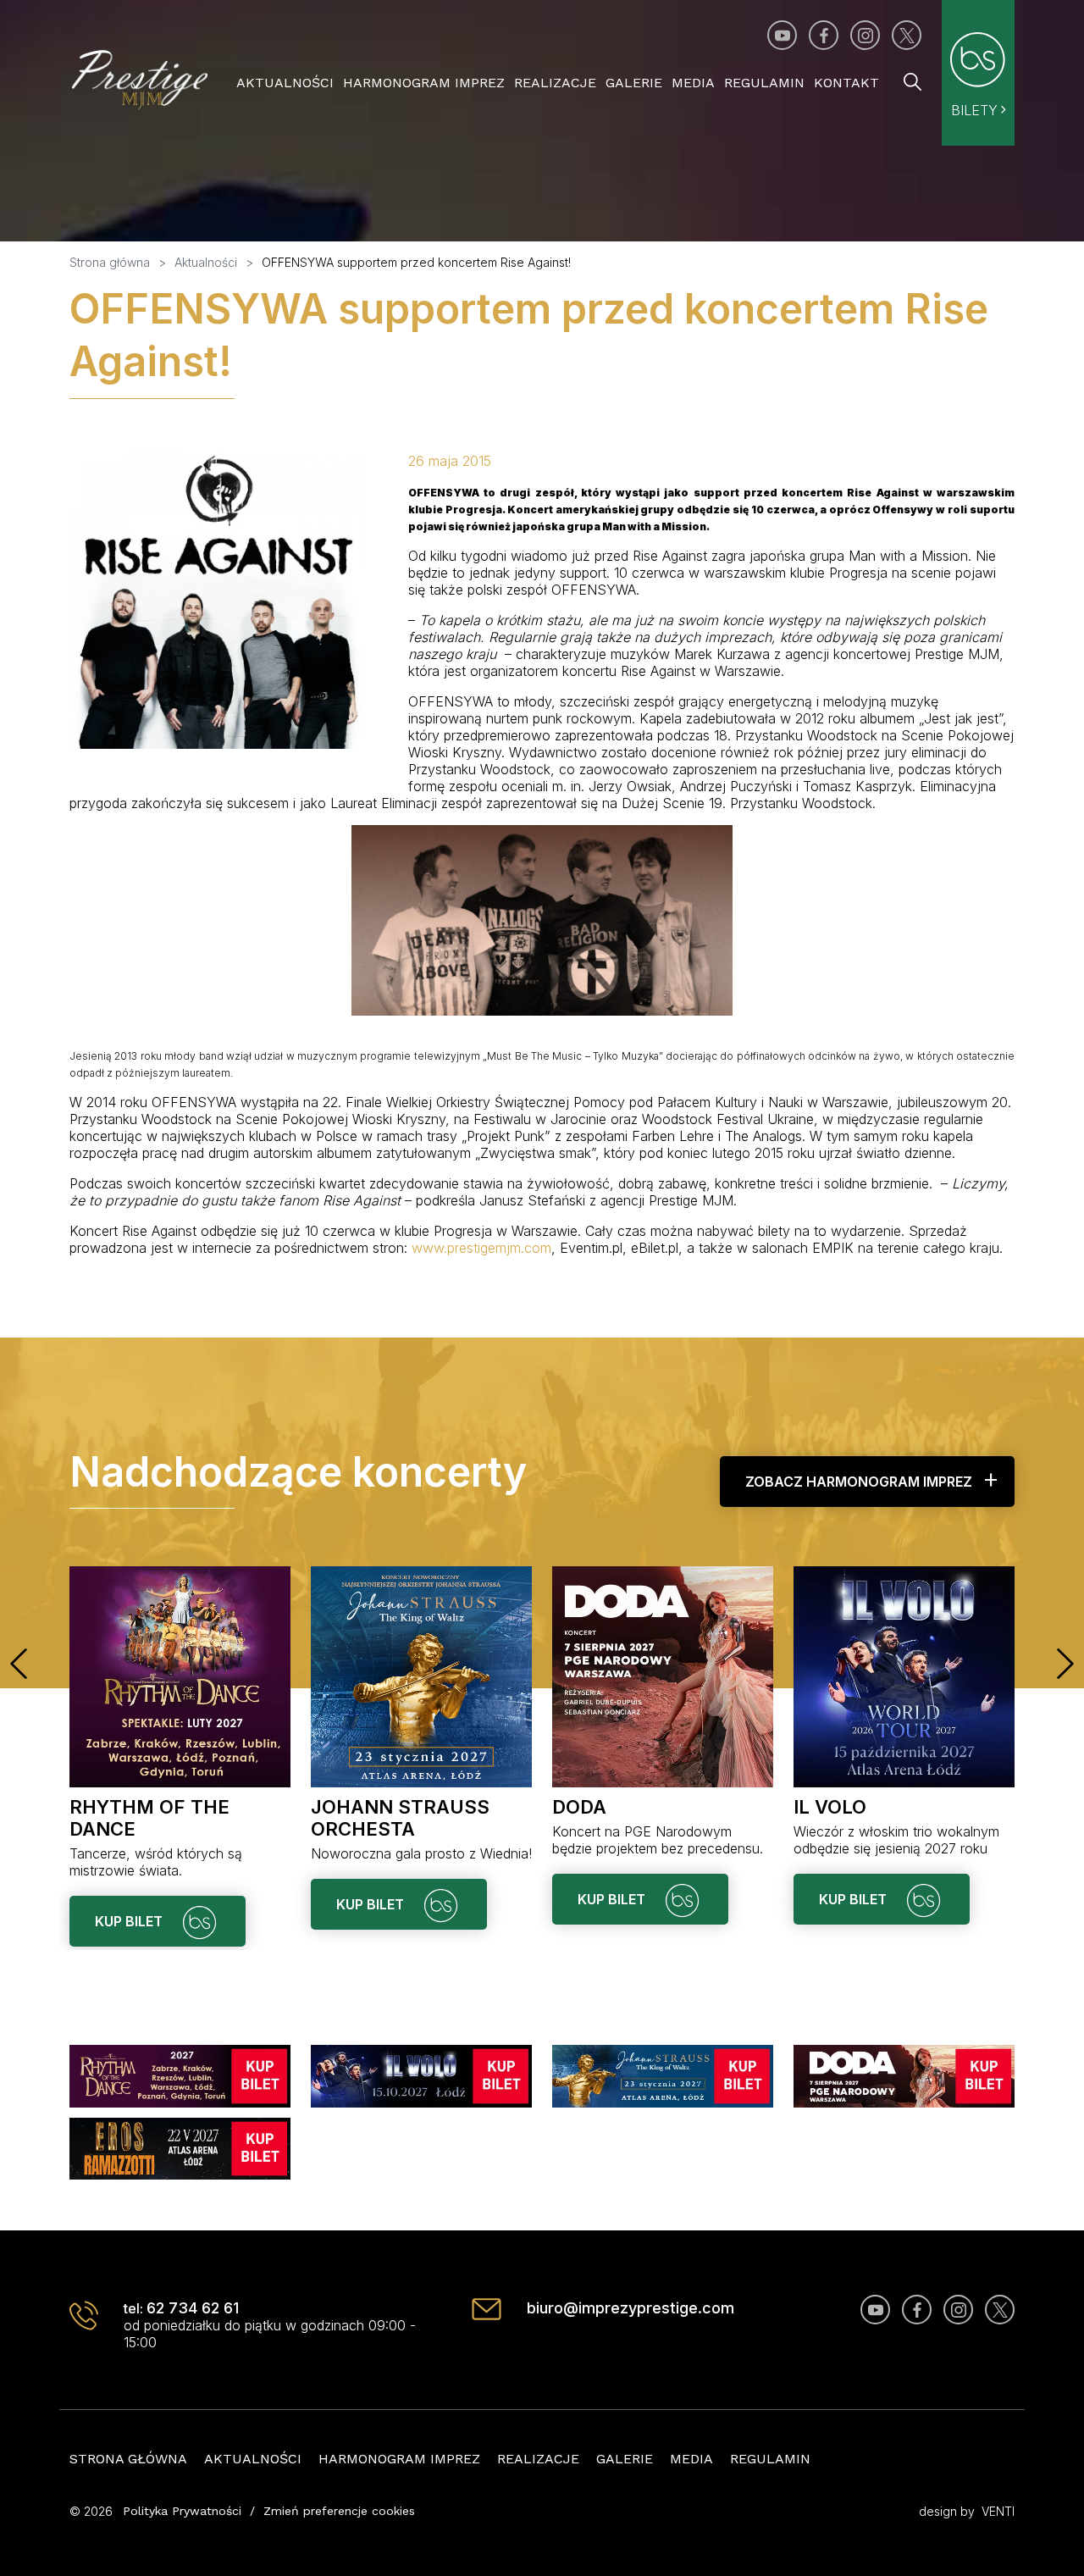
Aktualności (285, 83)
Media (693, 83)
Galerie (634, 83)
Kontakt (846, 83)
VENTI (998, 2511)
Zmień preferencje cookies (339, 2511)
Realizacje (555, 83)
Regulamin (764, 83)
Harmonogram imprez (424, 83)
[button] (19, 1664)
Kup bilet (130, 1921)
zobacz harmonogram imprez (859, 1482)
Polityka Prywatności (182, 2511)
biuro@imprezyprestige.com (630, 2308)
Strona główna (128, 2459)
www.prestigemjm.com (481, 1248)
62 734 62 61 (193, 2308)
